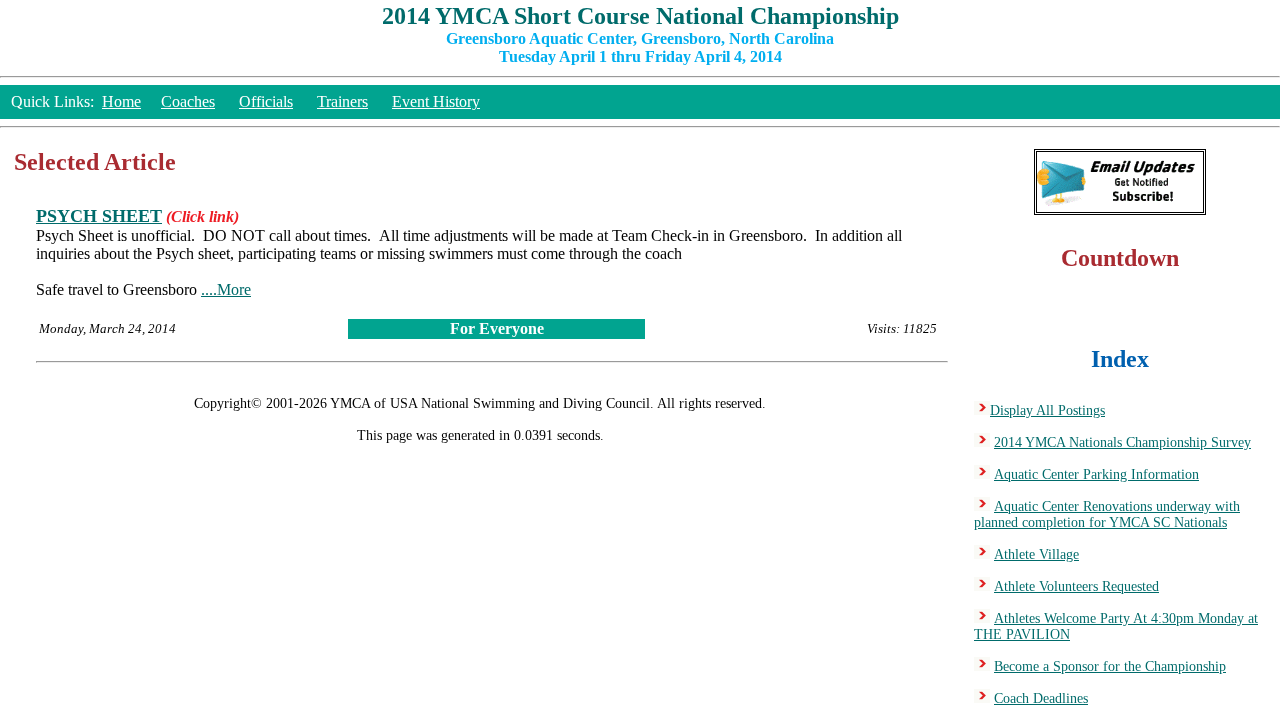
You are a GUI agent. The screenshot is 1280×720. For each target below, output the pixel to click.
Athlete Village (1036, 554)
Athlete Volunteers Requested (1076, 586)
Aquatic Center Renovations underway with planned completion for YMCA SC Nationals (1107, 514)
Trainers (342, 101)
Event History (436, 101)
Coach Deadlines (1041, 698)
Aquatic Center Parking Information (1096, 474)
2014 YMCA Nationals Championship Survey (1122, 442)
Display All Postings (1047, 410)
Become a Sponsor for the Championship (1110, 666)
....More (226, 289)
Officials (266, 101)
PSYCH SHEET (99, 216)
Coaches (188, 101)
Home (121, 101)
